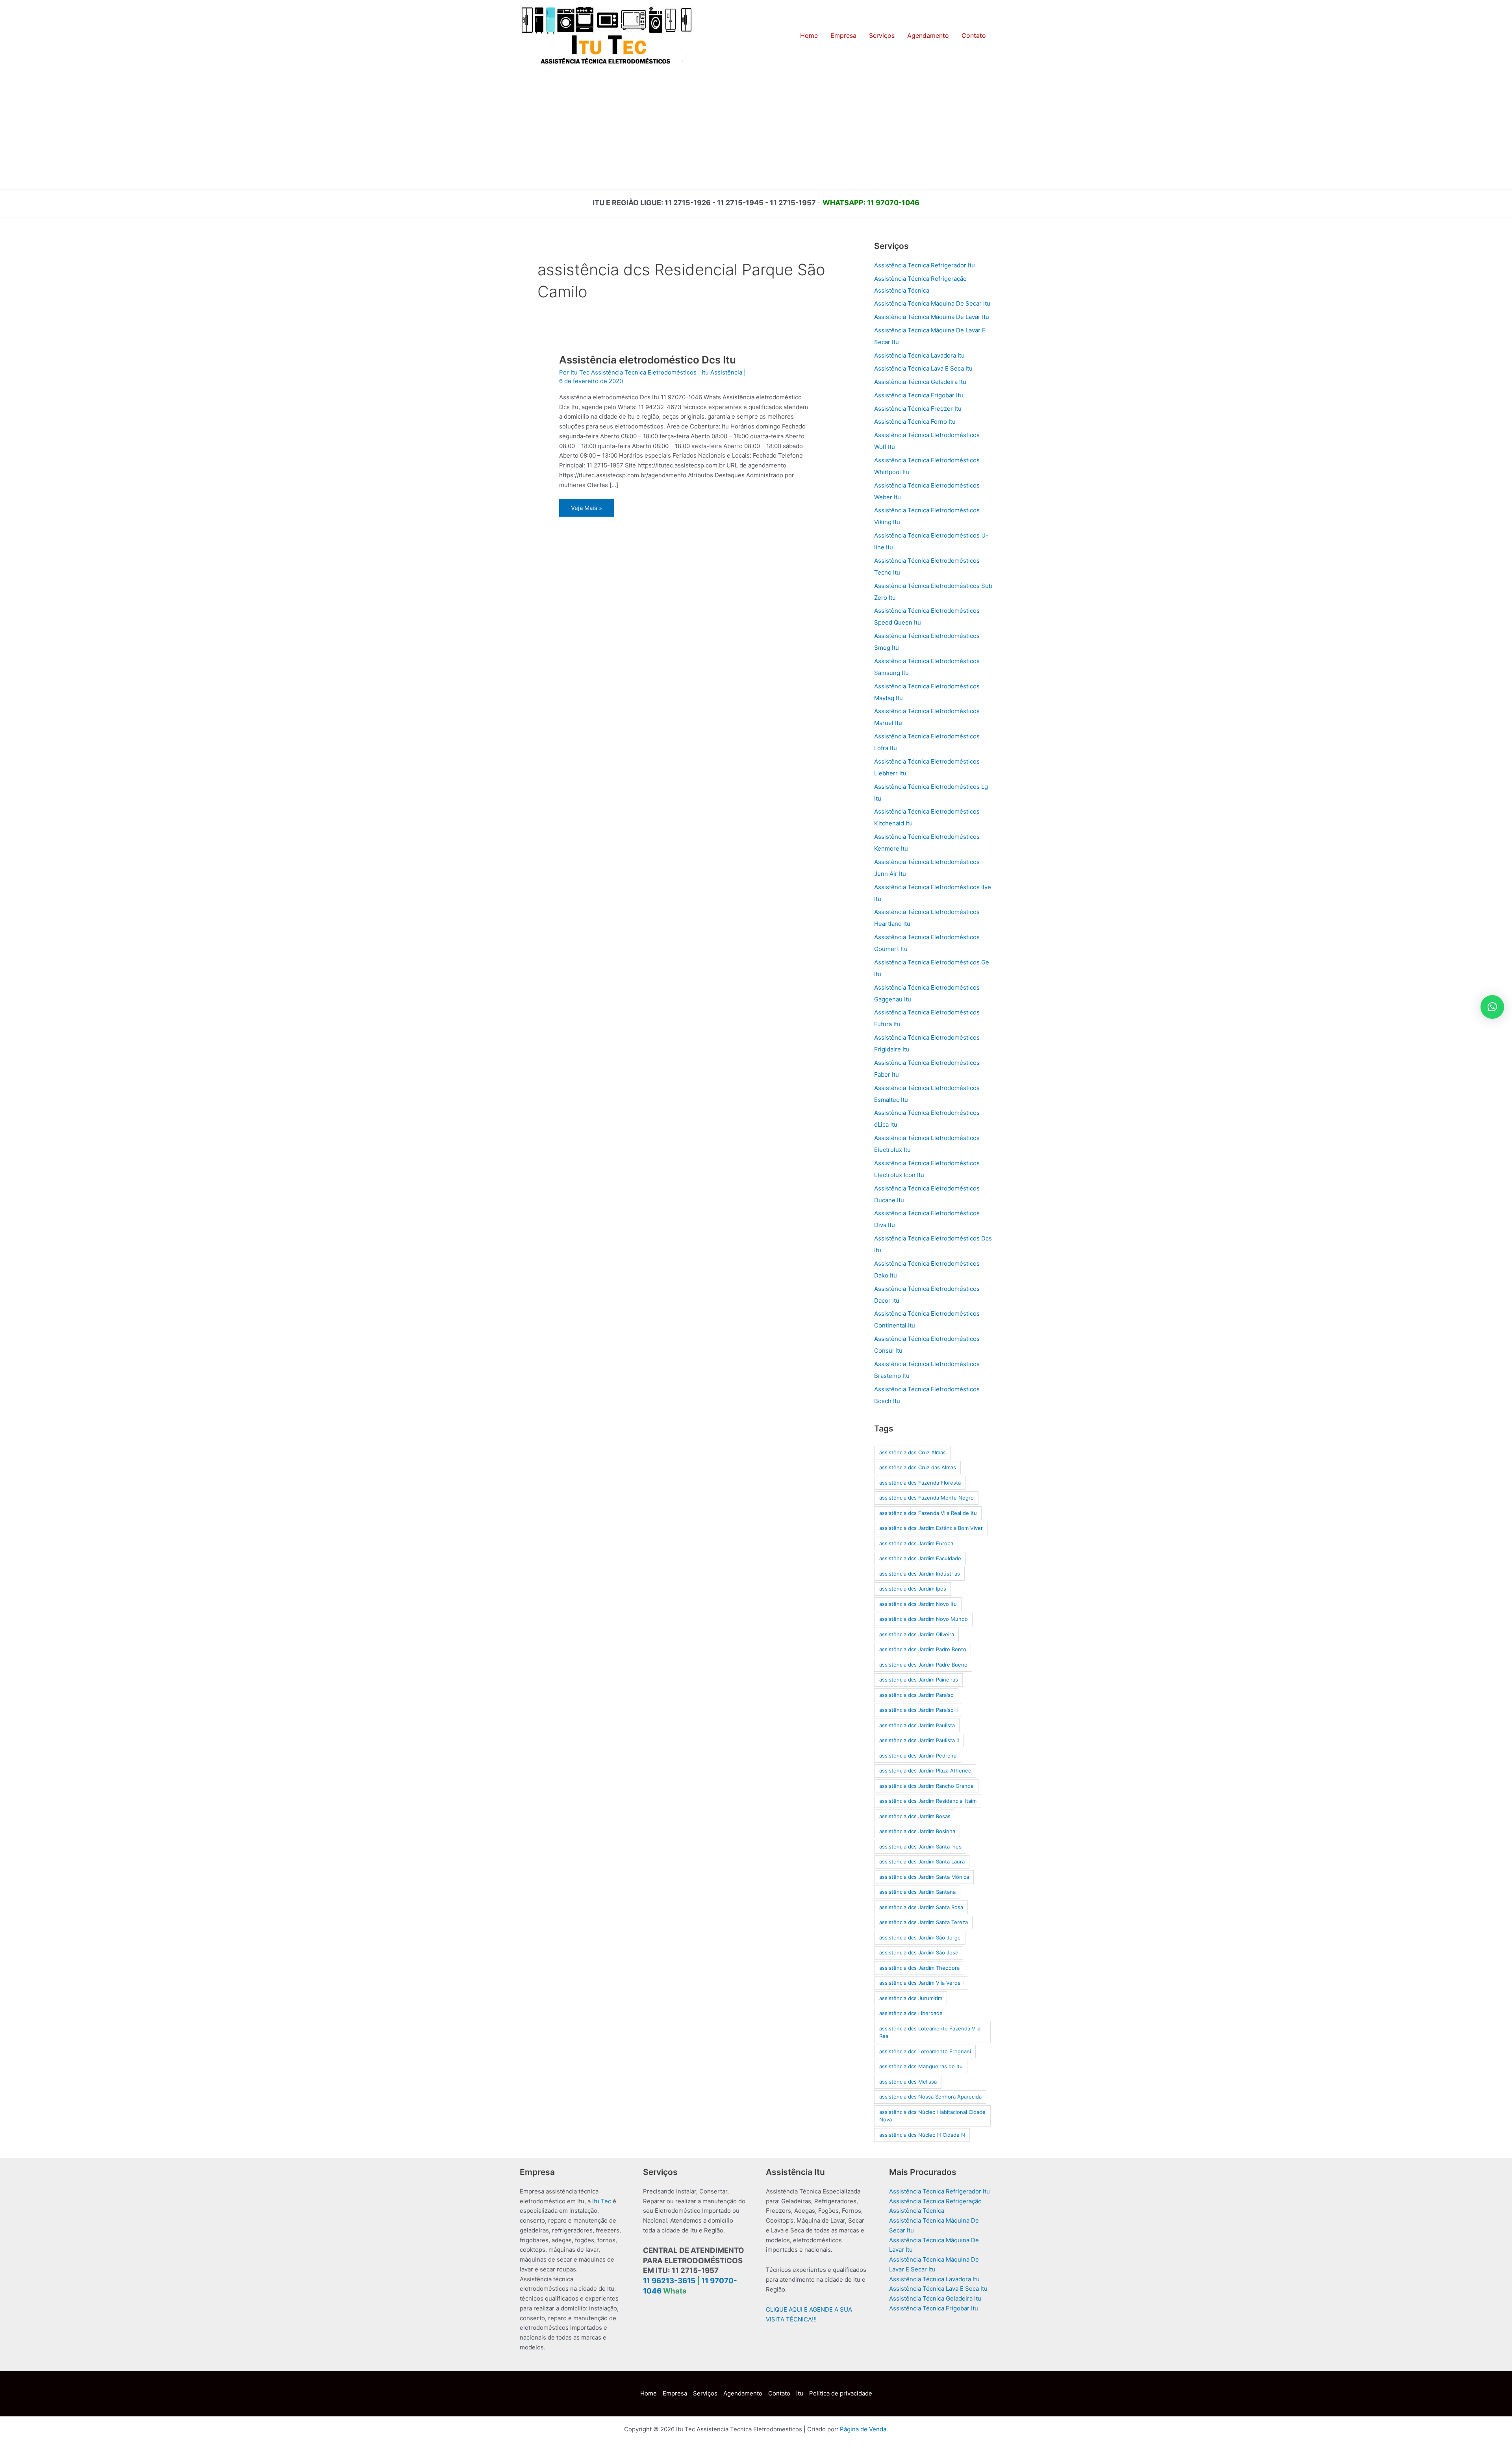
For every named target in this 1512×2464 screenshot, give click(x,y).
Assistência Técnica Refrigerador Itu (925, 265)
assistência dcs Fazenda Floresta (920, 1483)
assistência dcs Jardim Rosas (915, 1816)
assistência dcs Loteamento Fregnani (925, 2051)
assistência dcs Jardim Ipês (913, 1589)
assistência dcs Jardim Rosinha (917, 1831)
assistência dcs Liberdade (911, 2013)
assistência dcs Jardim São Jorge (920, 1937)
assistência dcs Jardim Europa (916, 1543)
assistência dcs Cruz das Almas (918, 1467)
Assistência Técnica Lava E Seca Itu (923, 368)
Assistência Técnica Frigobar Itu (919, 395)
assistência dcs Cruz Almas (913, 1452)
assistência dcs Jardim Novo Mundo (924, 1619)
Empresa (675, 2393)
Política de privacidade (841, 2393)
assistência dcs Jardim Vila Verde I (921, 1983)
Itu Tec (602, 2201)
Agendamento (743, 2393)
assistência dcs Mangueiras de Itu (921, 2066)
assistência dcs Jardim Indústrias (920, 1574)
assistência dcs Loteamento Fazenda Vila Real (930, 2032)
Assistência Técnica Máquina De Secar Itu (932, 303)
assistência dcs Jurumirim (911, 1998)
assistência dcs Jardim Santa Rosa (921, 1907)
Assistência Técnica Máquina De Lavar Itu (932, 317)
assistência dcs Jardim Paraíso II (918, 1710)
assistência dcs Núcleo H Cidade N (922, 2135)
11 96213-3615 (669, 2281)
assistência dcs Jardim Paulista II (919, 1740)
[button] (1492, 1007)
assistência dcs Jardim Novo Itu (918, 1604)
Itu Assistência (722, 372)
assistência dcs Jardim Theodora (919, 1968)
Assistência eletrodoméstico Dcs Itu (648, 360)
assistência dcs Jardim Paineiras (919, 1680)
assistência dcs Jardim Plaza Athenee (925, 1771)
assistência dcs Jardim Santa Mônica (924, 1877)
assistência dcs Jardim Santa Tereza (924, 1922)
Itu (800, 2393)
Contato (779, 2393)
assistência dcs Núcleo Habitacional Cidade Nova (932, 2116)
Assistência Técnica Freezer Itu (918, 409)
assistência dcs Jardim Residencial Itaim (928, 1801)
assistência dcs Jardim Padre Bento (923, 1649)
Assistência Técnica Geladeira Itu (920, 382)
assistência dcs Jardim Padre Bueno (923, 1665)
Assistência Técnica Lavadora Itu (919, 355)
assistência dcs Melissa (908, 2082)
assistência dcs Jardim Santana (917, 1892)
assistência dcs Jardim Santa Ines (920, 1847)
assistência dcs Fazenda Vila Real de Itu (928, 1513)
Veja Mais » (592, 510)
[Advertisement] (756, 130)
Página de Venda (863, 2429)
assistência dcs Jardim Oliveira (917, 1634)
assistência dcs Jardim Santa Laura (922, 1861)
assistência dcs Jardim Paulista (917, 1725)
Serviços (705, 2393)
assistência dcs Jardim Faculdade (920, 1558)
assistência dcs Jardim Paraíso (916, 1695)
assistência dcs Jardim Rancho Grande (926, 1786)
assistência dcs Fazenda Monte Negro (926, 1498)
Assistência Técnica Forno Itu (915, 422)
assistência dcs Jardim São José (919, 1952)
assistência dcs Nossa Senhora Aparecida (930, 2097)
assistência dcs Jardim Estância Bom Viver (931, 1528)
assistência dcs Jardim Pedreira (918, 1756)
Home (649, 2393)
